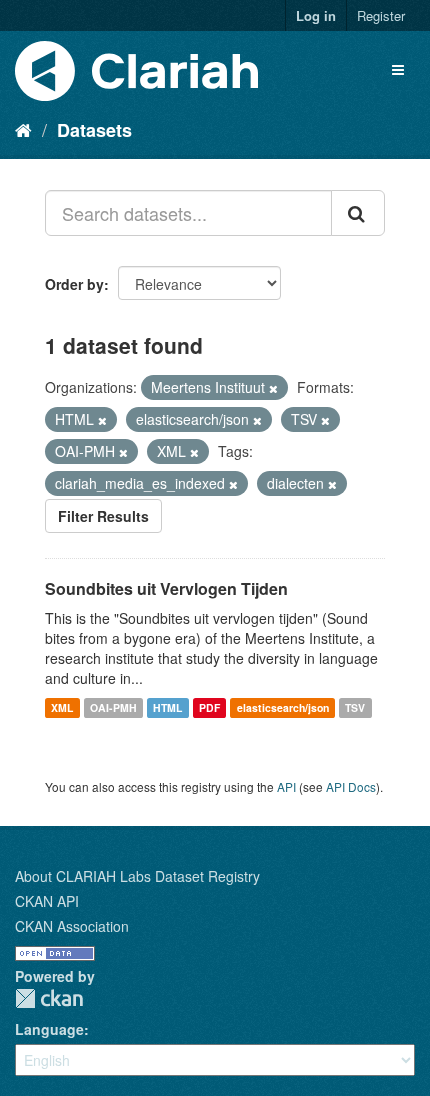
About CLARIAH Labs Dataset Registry (137, 876)
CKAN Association (72, 926)
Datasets (94, 130)
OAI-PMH (113, 707)
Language (49, 1029)
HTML (167, 707)
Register (381, 15)
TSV (355, 707)
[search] (358, 213)
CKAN (49, 998)
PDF (209, 707)
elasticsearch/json (283, 707)
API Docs (351, 786)
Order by (74, 284)
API (286, 786)
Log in (316, 15)
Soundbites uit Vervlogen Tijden (166, 588)
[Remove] (273, 388)
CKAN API (47, 901)
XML (62, 707)
